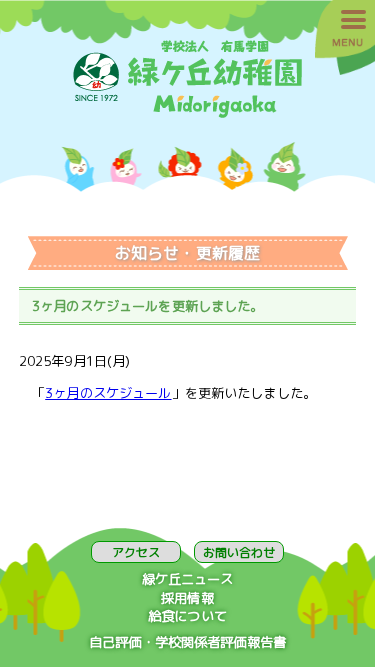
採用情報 (187, 598)
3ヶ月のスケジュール (108, 393)
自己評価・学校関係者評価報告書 (187, 642)
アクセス (136, 552)
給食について (187, 616)
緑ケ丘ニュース (188, 579)
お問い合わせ (239, 552)
